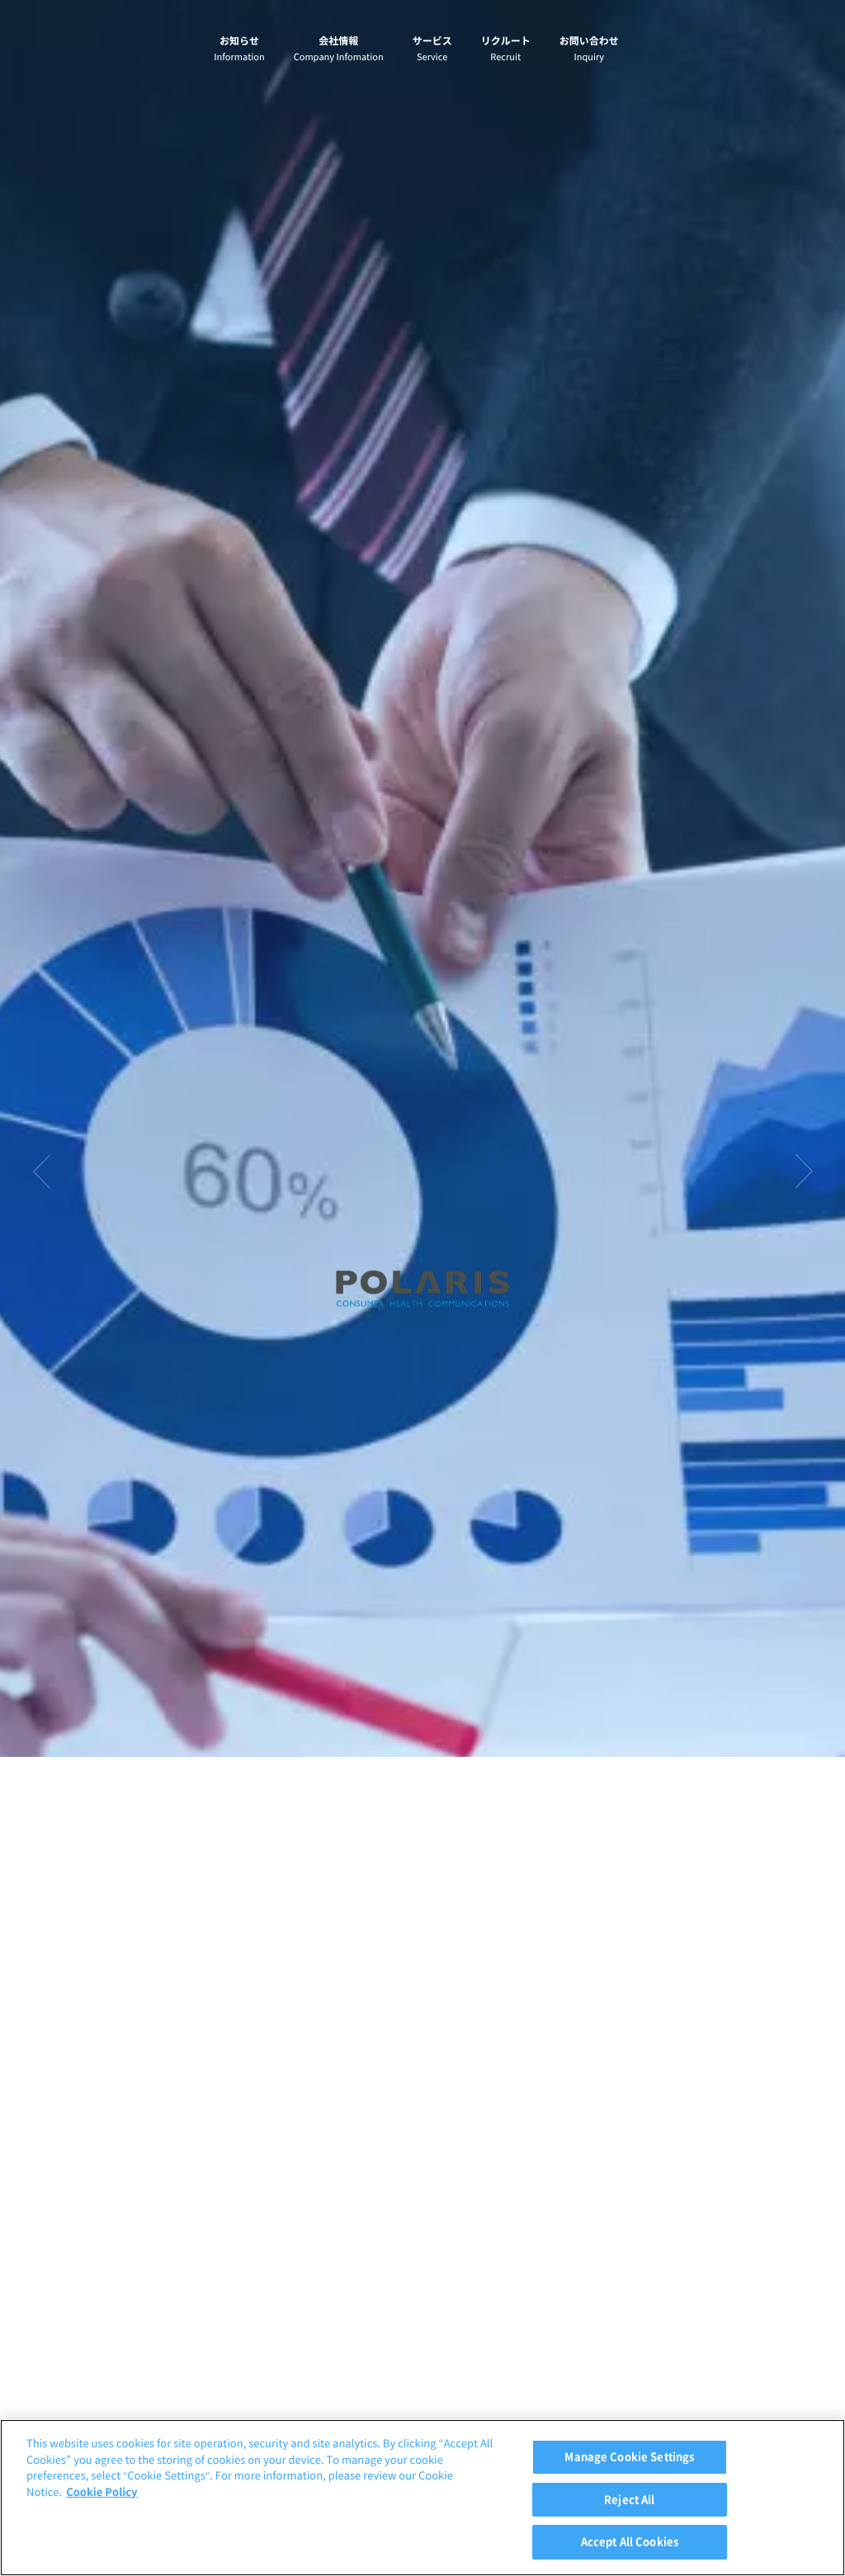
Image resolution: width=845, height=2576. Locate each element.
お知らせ (239, 49)
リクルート (506, 49)
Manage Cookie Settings (629, 2457)
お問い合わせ (589, 49)
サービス (432, 49)
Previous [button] (41, 1171)
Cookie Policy (101, 2492)
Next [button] (804, 1171)
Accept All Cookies (630, 2542)
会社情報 (339, 49)
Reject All (629, 2500)
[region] (422, 2498)
